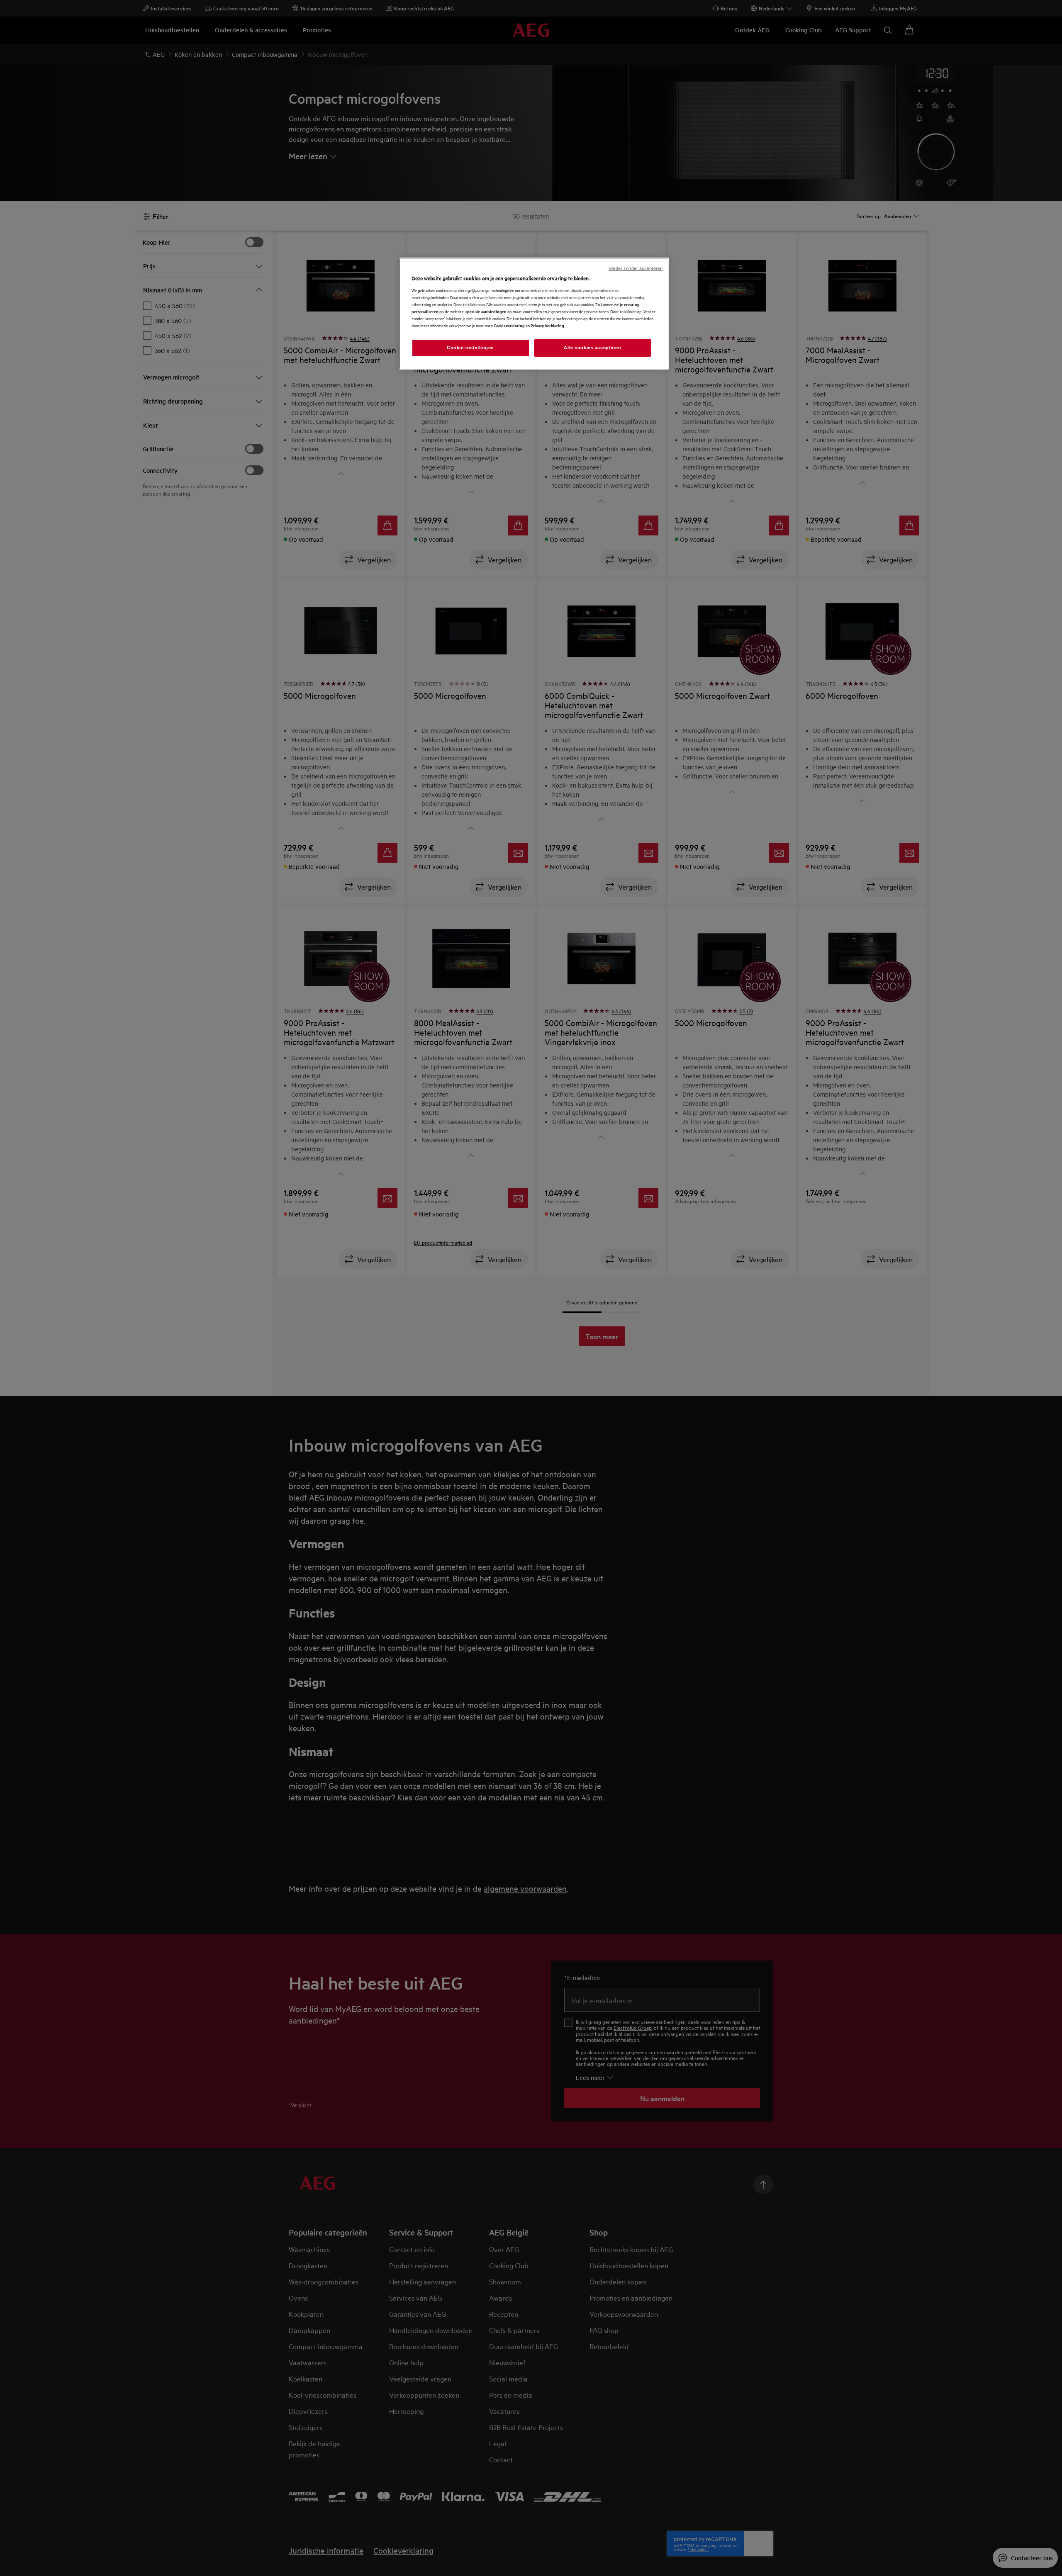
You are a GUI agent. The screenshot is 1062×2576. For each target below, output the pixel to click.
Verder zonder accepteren (636, 268)
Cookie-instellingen (470, 348)
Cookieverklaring (509, 325)
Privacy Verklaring (547, 325)
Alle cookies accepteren (592, 348)
